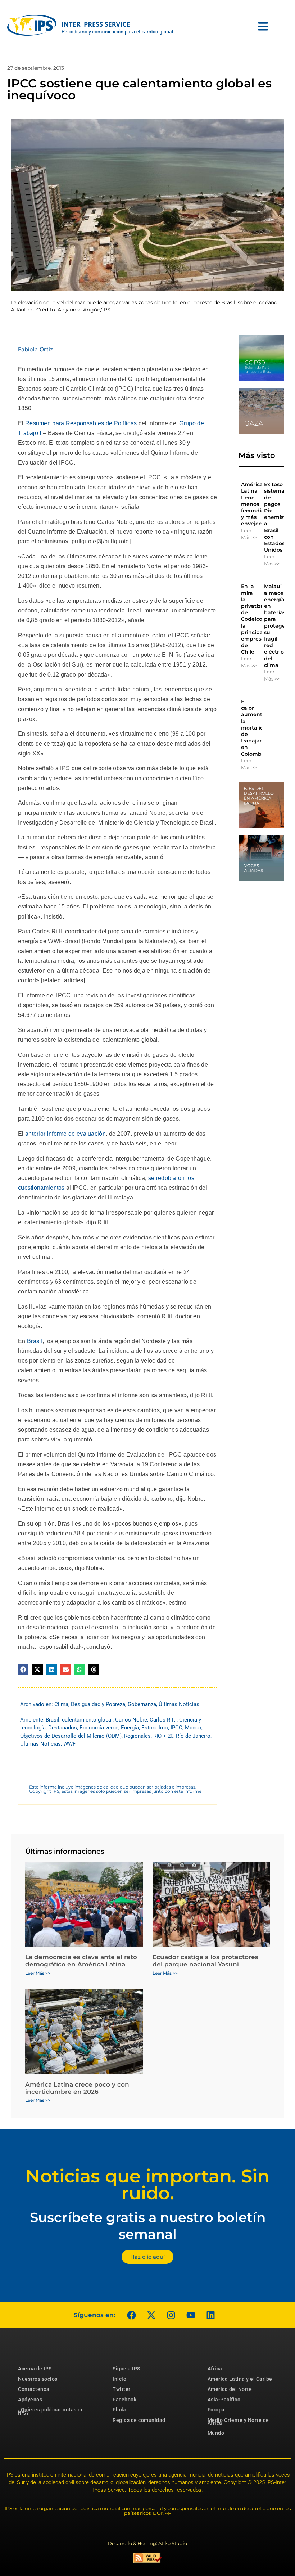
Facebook (124, 2400)
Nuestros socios (38, 2379)
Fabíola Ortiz (36, 349)
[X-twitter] (151, 2315)
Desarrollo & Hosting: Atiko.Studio (147, 2543)
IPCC (176, 1728)
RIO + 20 (163, 1736)
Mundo (193, 1728)
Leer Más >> (249, 534)
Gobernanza (142, 1704)
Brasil (35, 1341)
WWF (69, 1744)
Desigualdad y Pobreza (98, 1704)
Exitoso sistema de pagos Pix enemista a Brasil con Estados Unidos (276, 517)
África (215, 2369)
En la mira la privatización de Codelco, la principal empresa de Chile (258, 619)
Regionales (137, 1736)
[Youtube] (191, 2315)
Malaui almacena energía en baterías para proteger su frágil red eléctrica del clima (277, 625)
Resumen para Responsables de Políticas (81, 423)
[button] (23, 1670)
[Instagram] (171, 2315)
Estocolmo (155, 1728)
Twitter (122, 2389)
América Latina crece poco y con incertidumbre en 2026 (77, 2088)
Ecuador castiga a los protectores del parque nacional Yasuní (205, 1961)
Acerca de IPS (35, 2369)
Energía (130, 1728)
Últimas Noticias (179, 1704)
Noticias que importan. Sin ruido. (147, 2185)
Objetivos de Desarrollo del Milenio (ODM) (71, 1736)
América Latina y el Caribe (240, 2379)
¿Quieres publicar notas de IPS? (51, 2411)
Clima (61, 1704)
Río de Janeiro (193, 1736)
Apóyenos (30, 2400)
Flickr (119, 2410)
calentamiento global (87, 1720)
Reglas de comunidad (139, 2420)
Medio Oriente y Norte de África (238, 2422)
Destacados (63, 1728)
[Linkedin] (210, 2315)
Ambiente (32, 1720)
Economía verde (99, 1728)
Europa (216, 2410)
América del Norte (230, 2389)
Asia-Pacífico (224, 2400)
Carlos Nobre (131, 1720)
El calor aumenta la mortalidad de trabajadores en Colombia (258, 728)
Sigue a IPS (126, 2369)
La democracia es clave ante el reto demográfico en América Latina (81, 1961)
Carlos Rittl (163, 1720)
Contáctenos (34, 2389)
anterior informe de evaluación (65, 1134)
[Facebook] (131, 2315)
